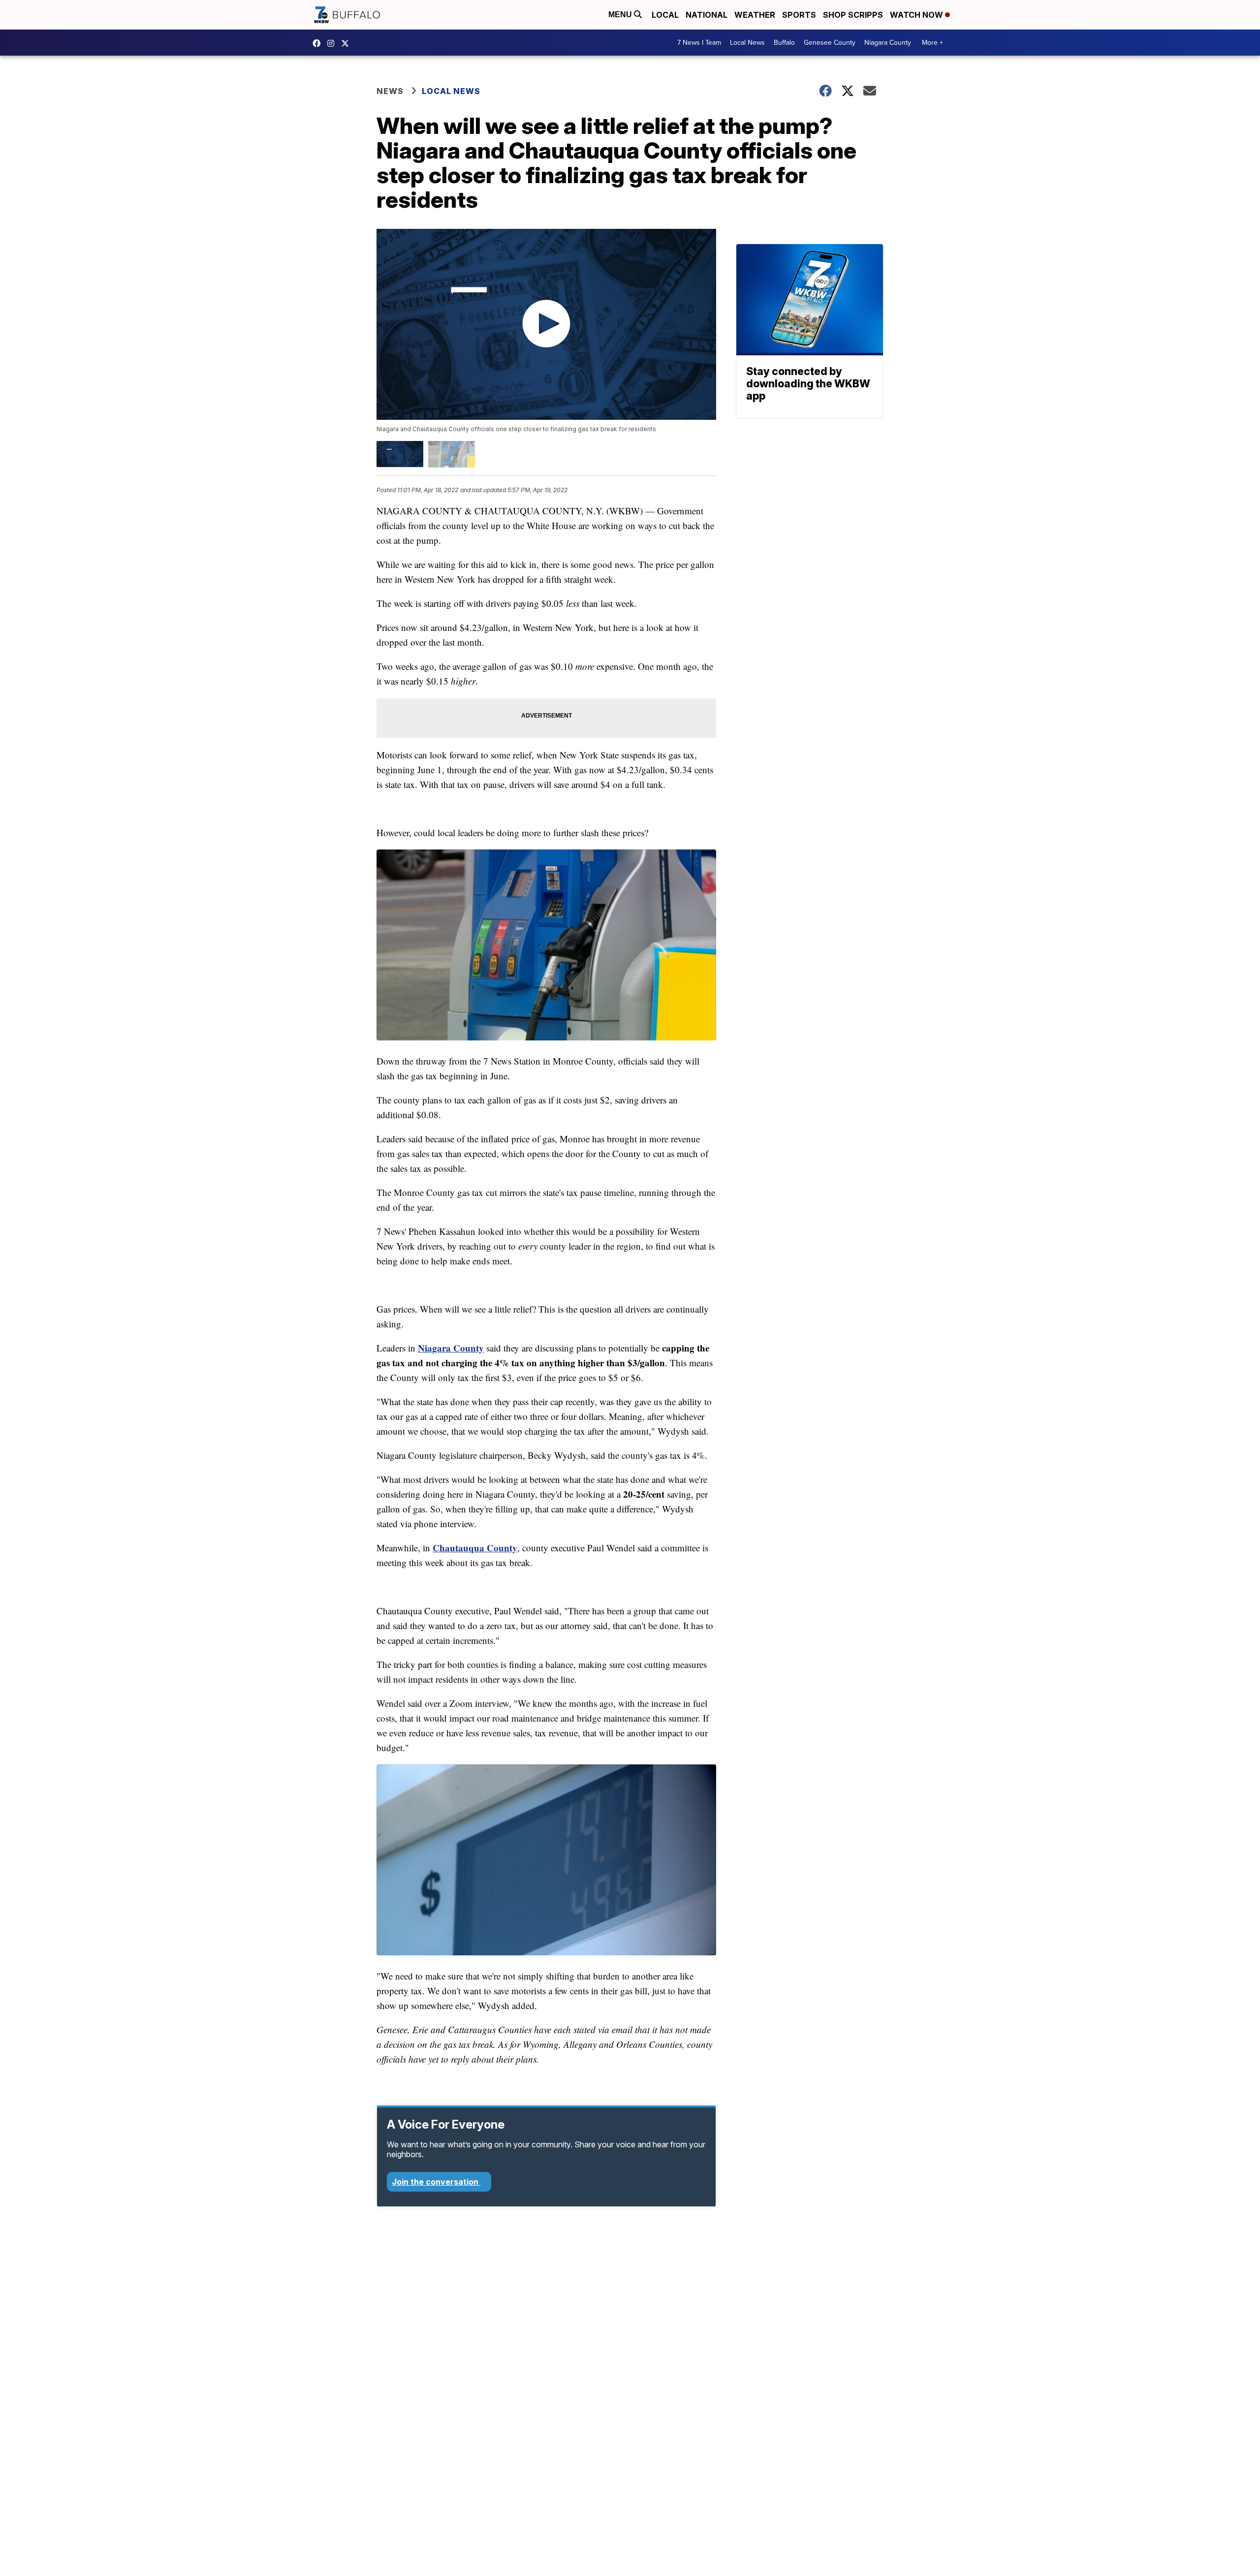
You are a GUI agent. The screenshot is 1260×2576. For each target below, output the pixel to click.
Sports (799, 15)
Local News (747, 43)
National (707, 15)
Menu (621, 15)
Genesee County (830, 43)
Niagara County (888, 43)
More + (932, 43)
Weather (755, 15)
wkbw (333, 43)
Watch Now (917, 15)
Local (665, 15)
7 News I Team (699, 43)
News (390, 91)
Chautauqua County (475, 1548)
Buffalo (784, 43)
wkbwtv (319, 43)
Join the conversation (436, 2182)
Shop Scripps (853, 15)
